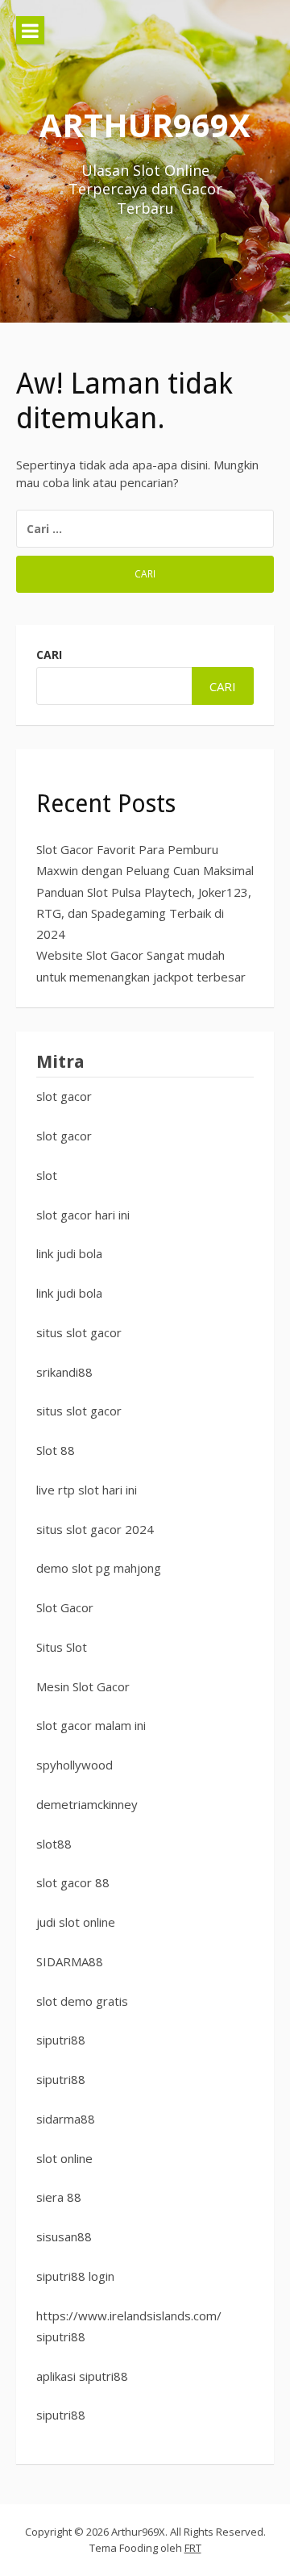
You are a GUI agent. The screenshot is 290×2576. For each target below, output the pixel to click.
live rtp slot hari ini (87, 1490)
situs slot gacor (79, 1332)
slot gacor (64, 1096)
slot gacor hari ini (83, 1215)
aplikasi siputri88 (82, 2376)
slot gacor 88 (73, 1882)
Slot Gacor (65, 1607)
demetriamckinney (87, 1804)
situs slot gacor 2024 (95, 1529)
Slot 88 (56, 1450)
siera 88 (59, 2197)
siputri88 (61, 2040)
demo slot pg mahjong (99, 1568)
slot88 (54, 1844)
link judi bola (69, 1253)
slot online (64, 2158)
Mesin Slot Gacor (83, 1686)
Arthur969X (145, 125)
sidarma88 (66, 2119)
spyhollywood (75, 1765)
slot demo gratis (82, 2001)
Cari (49, 654)
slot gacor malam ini (91, 1725)
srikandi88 (64, 1372)
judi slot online (76, 1922)
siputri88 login (75, 2276)
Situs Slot (62, 1647)
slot (47, 1175)
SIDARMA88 (70, 1961)
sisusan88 (64, 2236)
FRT (193, 2548)
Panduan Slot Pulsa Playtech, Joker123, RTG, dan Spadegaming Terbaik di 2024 (144, 913)
